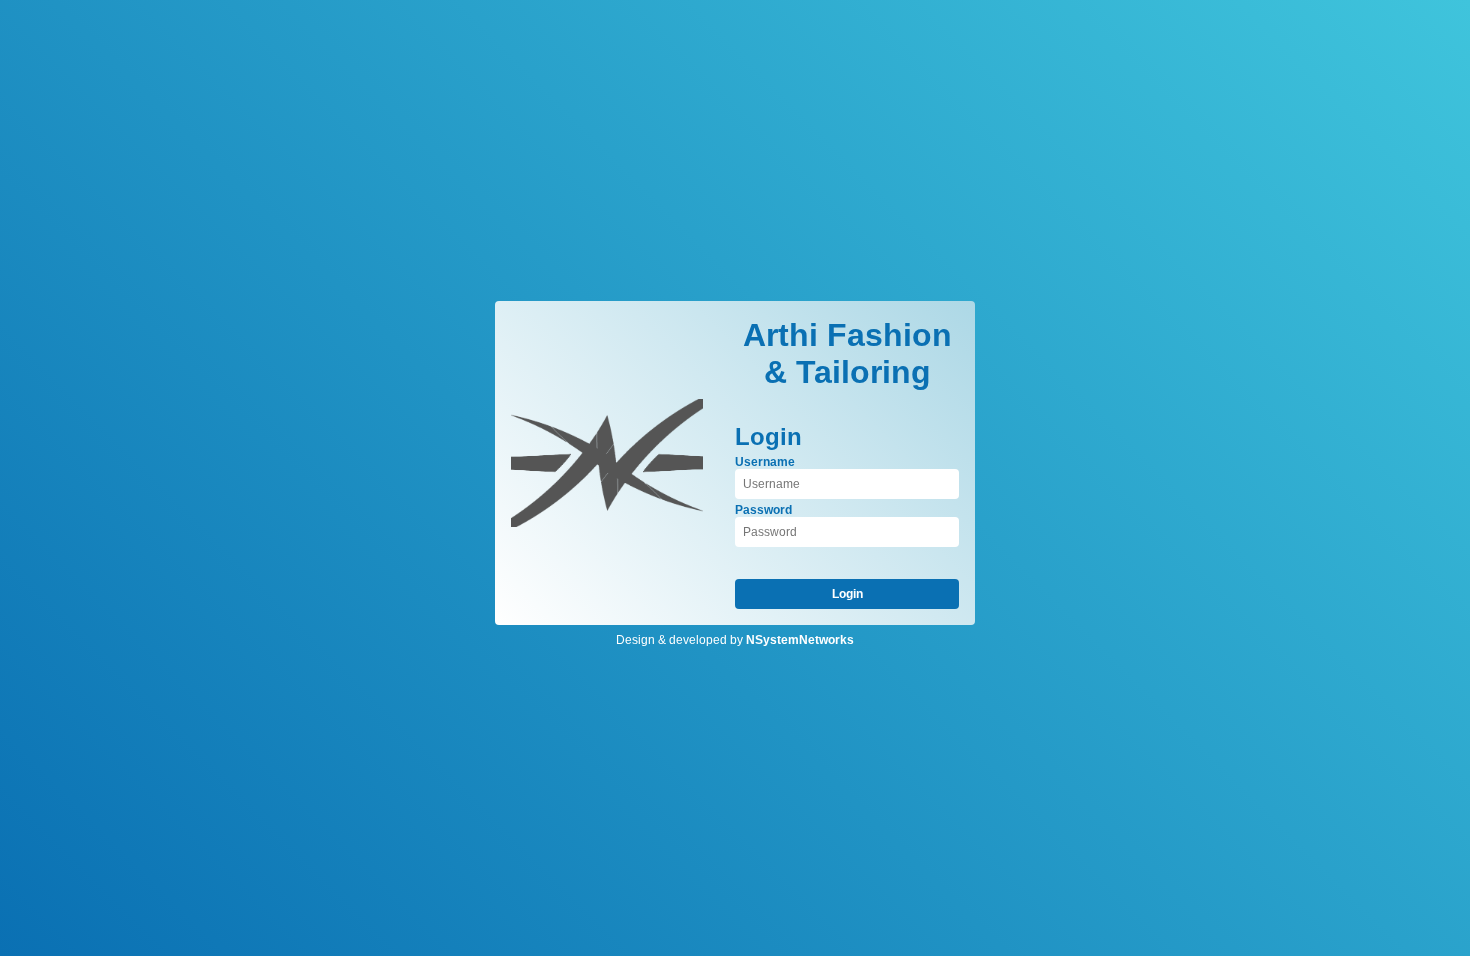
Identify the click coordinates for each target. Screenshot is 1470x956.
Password (763, 510)
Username (765, 462)
